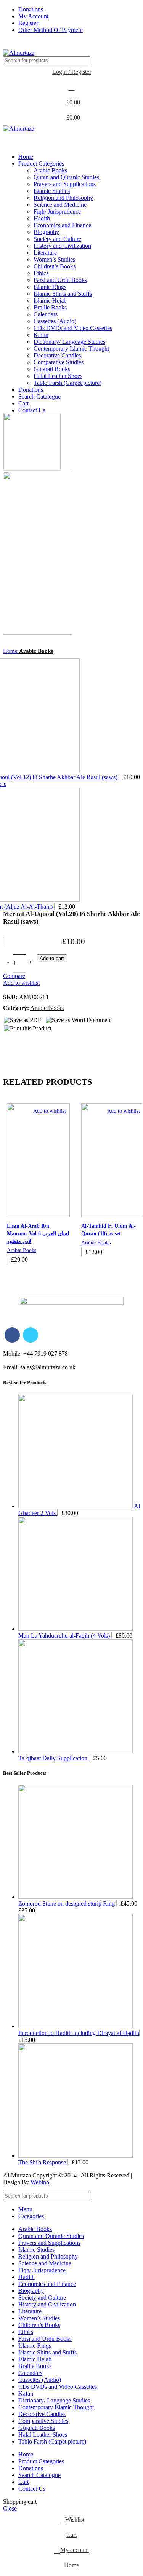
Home (11, 651)
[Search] (131, 60)
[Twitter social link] (20, 45)
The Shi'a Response (43, 2162)
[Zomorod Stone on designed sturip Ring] (76, 1897)
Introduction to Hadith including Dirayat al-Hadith (79, 2033)
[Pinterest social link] (29, 45)
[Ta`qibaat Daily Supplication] (76, 1751)
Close (10, 2508)
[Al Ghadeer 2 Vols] (76, 1506)
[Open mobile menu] (71, 140)
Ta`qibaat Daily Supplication (54, 1758)
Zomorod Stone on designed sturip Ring (67, 1904)
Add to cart (52, 958)
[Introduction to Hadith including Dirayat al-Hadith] (76, 2026)
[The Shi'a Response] (76, 2156)
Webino (40, 2182)
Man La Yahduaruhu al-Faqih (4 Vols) (65, 1636)
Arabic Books (36, 651)
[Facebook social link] (11, 45)
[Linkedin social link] (38, 45)
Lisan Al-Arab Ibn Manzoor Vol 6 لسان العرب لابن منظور (38, 1233)
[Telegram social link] (46, 45)
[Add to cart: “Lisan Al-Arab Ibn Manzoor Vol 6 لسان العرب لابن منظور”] (38, 1274)
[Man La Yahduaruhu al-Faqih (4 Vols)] (76, 1629)
